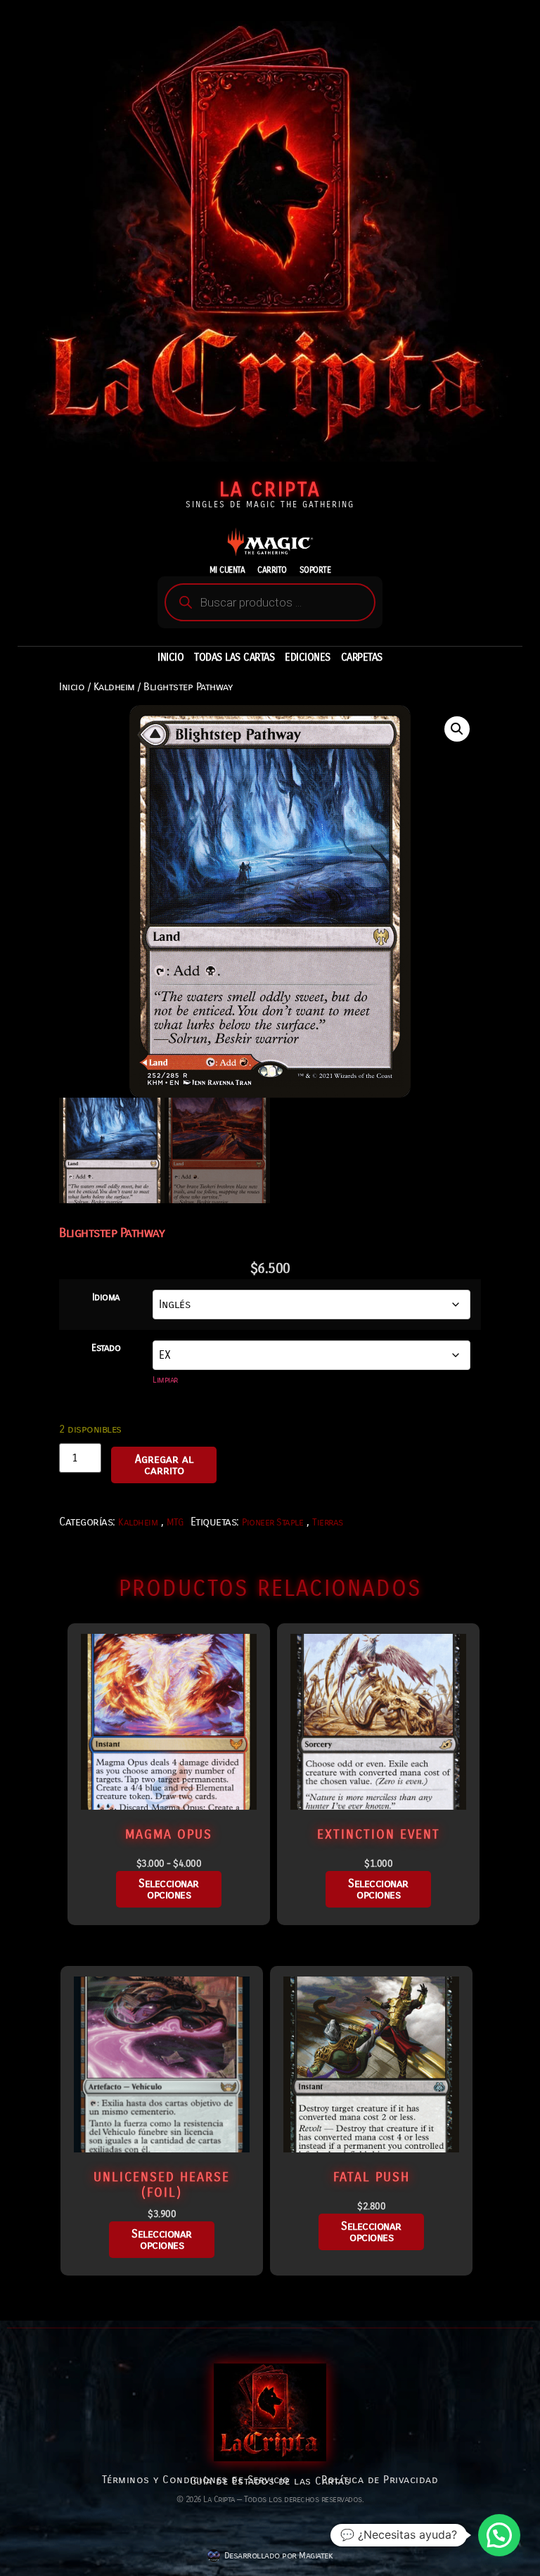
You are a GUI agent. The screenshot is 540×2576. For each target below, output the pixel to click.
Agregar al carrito (164, 1465)
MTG (175, 1522)
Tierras (328, 1522)
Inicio (72, 687)
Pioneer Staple (272, 1522)
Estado (106, 1348)
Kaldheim (114, 687)
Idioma (106, 1297)
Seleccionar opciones (169, 1889)
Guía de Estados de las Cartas (270, 2481)
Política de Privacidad (380, 2480)
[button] (457, 729)
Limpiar (165, 1380)
